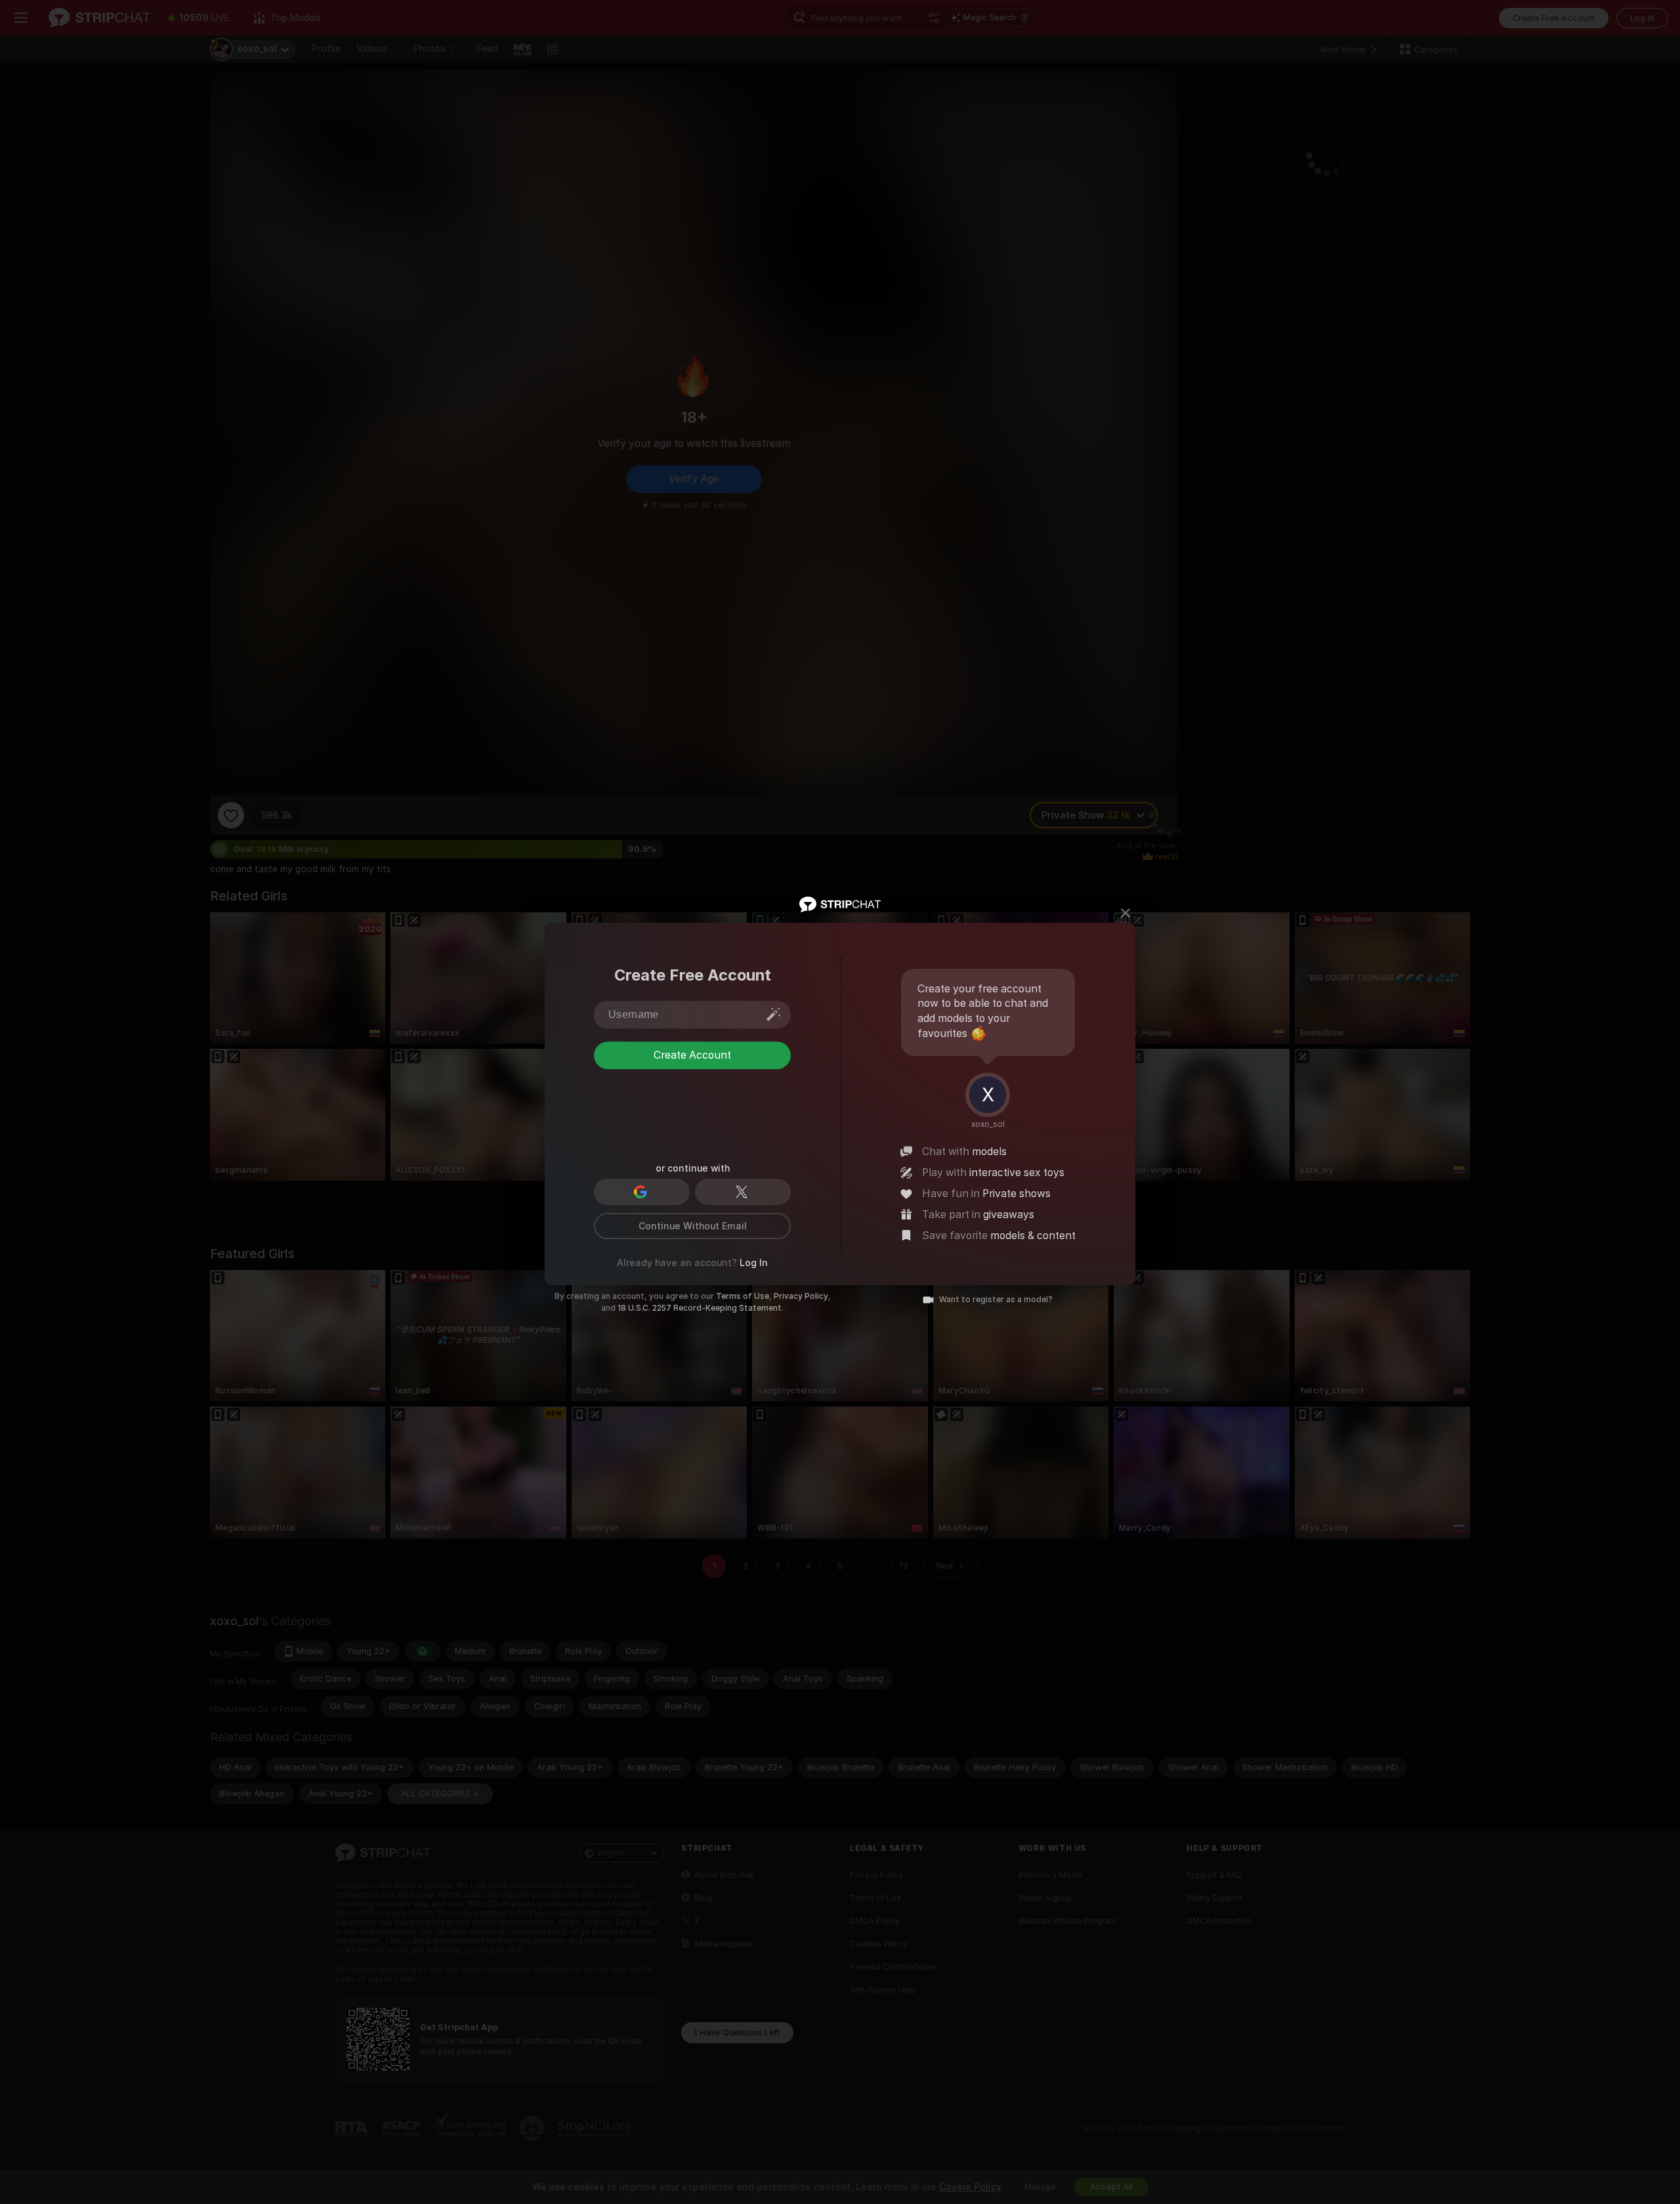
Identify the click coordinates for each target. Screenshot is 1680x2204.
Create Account (692, 1108)
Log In (754, 1263)
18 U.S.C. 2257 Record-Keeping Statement (700, 1308)
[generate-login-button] (774, 1014)
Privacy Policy (801, 1296)
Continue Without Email (693, 1226)
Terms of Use (743, 1296)
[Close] (1125, 913)
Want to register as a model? (996, 1300)
